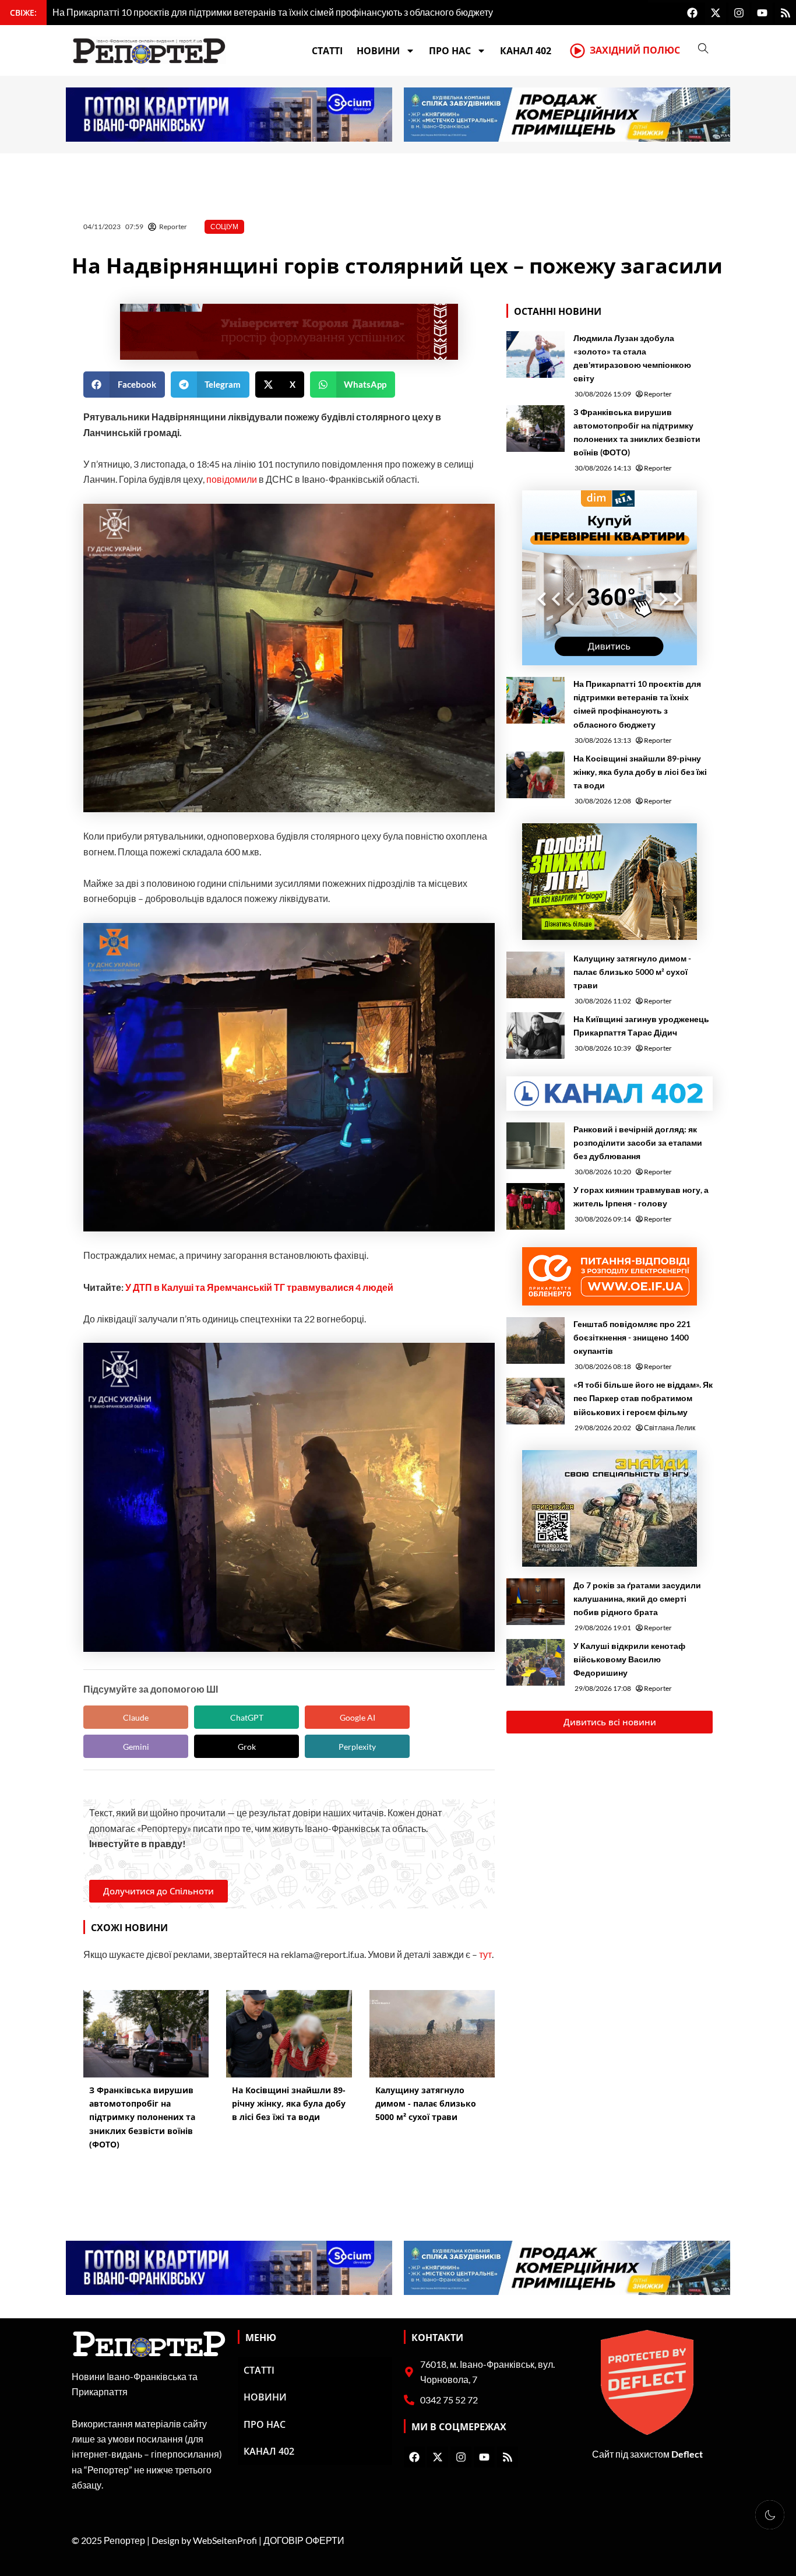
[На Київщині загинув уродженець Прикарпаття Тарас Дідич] (536, 1036)
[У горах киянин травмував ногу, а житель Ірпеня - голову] (536, 1206)
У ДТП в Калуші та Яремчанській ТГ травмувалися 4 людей (259, 1287)
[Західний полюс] (577, 51)
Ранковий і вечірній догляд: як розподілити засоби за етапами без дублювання (638, 1143)
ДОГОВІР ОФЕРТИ (304, 2540)
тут (485, 1954)
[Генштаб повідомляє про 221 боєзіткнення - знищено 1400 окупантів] (536, 1340)
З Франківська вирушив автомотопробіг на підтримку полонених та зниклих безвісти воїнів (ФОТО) (637, 432)
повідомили (232, 479)
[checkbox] (770, 2515)
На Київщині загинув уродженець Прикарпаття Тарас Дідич (641, 1026)
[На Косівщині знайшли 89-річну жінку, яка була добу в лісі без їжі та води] (536, 775)
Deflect (687, 2454)
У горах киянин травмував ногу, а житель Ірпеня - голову (641, 1196)
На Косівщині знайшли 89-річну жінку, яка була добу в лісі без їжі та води (640, 772)
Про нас (450, 51)
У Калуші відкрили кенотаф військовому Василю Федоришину (629, 1659)
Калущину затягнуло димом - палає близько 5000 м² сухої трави (632, 972)
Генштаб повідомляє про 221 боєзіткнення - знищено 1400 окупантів (632, 1337)
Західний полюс (635, 50)
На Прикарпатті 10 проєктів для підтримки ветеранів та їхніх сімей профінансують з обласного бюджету (637, 704)
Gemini (136, 1747)
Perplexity (357, 1747)
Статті (327, 51)
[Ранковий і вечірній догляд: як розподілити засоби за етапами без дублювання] (536, 1146)
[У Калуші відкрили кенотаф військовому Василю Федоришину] (536, 1662)
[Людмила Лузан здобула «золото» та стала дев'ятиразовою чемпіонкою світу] (536, 355)
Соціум (224, 227)
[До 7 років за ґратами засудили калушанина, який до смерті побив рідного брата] (536, 1602)
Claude (136, 1717)
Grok (247, 1747)
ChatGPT (247, 1717)
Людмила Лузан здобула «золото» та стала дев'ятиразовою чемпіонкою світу (632, 358)
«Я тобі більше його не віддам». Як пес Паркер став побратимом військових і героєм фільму (643, 1398)
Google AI (358, 1717)
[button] (124, 385)
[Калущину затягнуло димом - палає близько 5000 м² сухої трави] (536, 975)
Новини (378, 51)
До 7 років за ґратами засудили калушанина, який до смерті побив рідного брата (637, 1598)
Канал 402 (526, 51)
